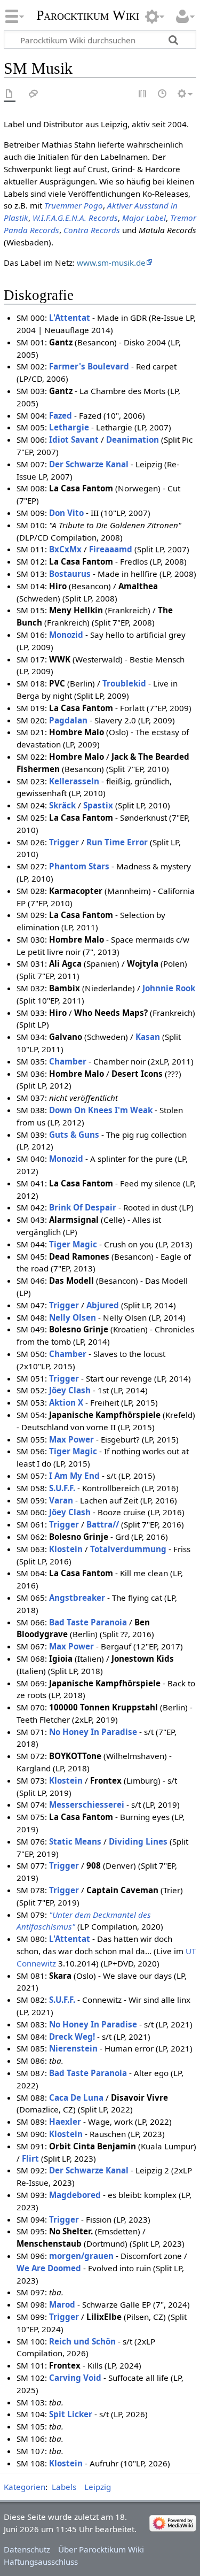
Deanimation (133, 439)
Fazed (61, 415)
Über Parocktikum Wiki (101, 2549)
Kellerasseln (74, 781)
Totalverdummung (128, 1549)
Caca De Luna (76, 2097)
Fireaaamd (111, 549)
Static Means (75, 1841)
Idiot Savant (74, 439)
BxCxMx (65, 549)
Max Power (71, 1439)
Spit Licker (71, 2414)
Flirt (30, 2158)
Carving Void (75, 2378)
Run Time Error (117, 842)
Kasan (148, 1037)
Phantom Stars (79, 866)
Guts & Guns (74, 1135)
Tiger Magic (73, 1244)
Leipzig (98, 2487)
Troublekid (124, 683)
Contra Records (92, 230)
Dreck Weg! (72, 2037)
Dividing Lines (138, 1841)
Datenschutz (27, 2549)
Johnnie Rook (169, 988)
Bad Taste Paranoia (88, 1622)
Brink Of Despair (83, 1207)
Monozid (66, 635)
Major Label (144, 218)
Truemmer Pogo (74, 205)
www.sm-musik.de (111, 263)
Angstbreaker (77, 1598)
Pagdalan (68, 720)
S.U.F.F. (62, 1488)
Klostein (66, 1549)
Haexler (65, 2122)
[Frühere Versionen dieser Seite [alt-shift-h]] (163, 94)
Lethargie (69, 427)
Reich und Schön (82, 2341)
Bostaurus (70, 574)
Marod (62, 2304)
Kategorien (25, 2487)
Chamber (68, 1061)
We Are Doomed (49, 2268)
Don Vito (66, 513)
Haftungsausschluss (41, 2562)
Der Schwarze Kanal (89, 464)
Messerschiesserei (87, 1804)
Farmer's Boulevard (89, 366)
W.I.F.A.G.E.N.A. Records (75, 218)
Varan (61, 1500)
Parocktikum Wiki (88, 14)
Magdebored (75, 2195)
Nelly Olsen (73, 1317)
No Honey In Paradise (93, 1732)
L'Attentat (70, 318)
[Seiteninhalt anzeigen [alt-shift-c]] (10, 94)
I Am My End (74, 1476)
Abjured (103, 1305)
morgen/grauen (81, 2256)
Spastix (98, 805)
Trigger (64, 842)
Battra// (103, 1524)
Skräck (62, 805)
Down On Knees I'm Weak (101, 1110)
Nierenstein (73, 2048)
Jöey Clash (70, 1390)
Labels (64, 2487)
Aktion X (66, 1402)
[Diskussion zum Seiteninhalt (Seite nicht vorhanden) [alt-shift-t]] (34, 94)
